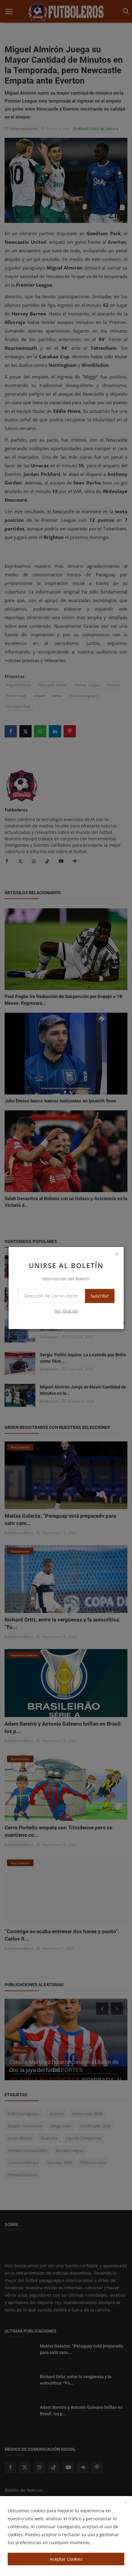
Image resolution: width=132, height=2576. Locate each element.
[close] (117, 1254)
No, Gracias (66, 1311)
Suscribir (100, 1296)
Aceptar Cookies (66, 2559)
